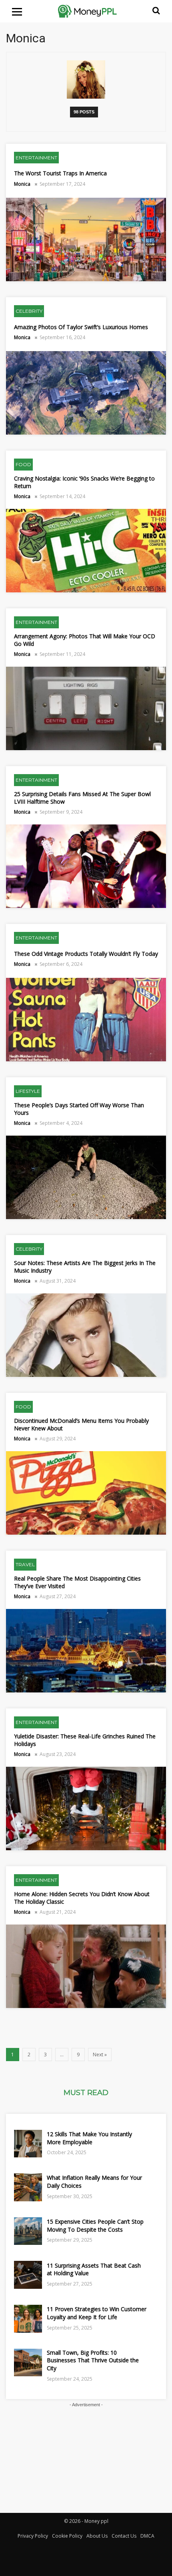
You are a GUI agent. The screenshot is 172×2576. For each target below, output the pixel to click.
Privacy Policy (33, 2536)
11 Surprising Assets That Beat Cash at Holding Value (94, 2269)
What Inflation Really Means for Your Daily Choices (94, 2182)
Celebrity (29, 311)
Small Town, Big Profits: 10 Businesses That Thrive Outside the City (93, 2360)
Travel (25, 1564)
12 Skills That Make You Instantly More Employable (89, 2138)
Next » (100, 2055)
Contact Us (124, 2536)
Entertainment (36, 158)
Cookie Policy (67, 2536)
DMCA (147, 2536)
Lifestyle (28, 1091)
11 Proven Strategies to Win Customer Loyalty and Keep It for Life (97, 2313)
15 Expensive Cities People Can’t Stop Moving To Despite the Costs (95, 2225)
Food (23, 464)
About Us (97, 2536)
